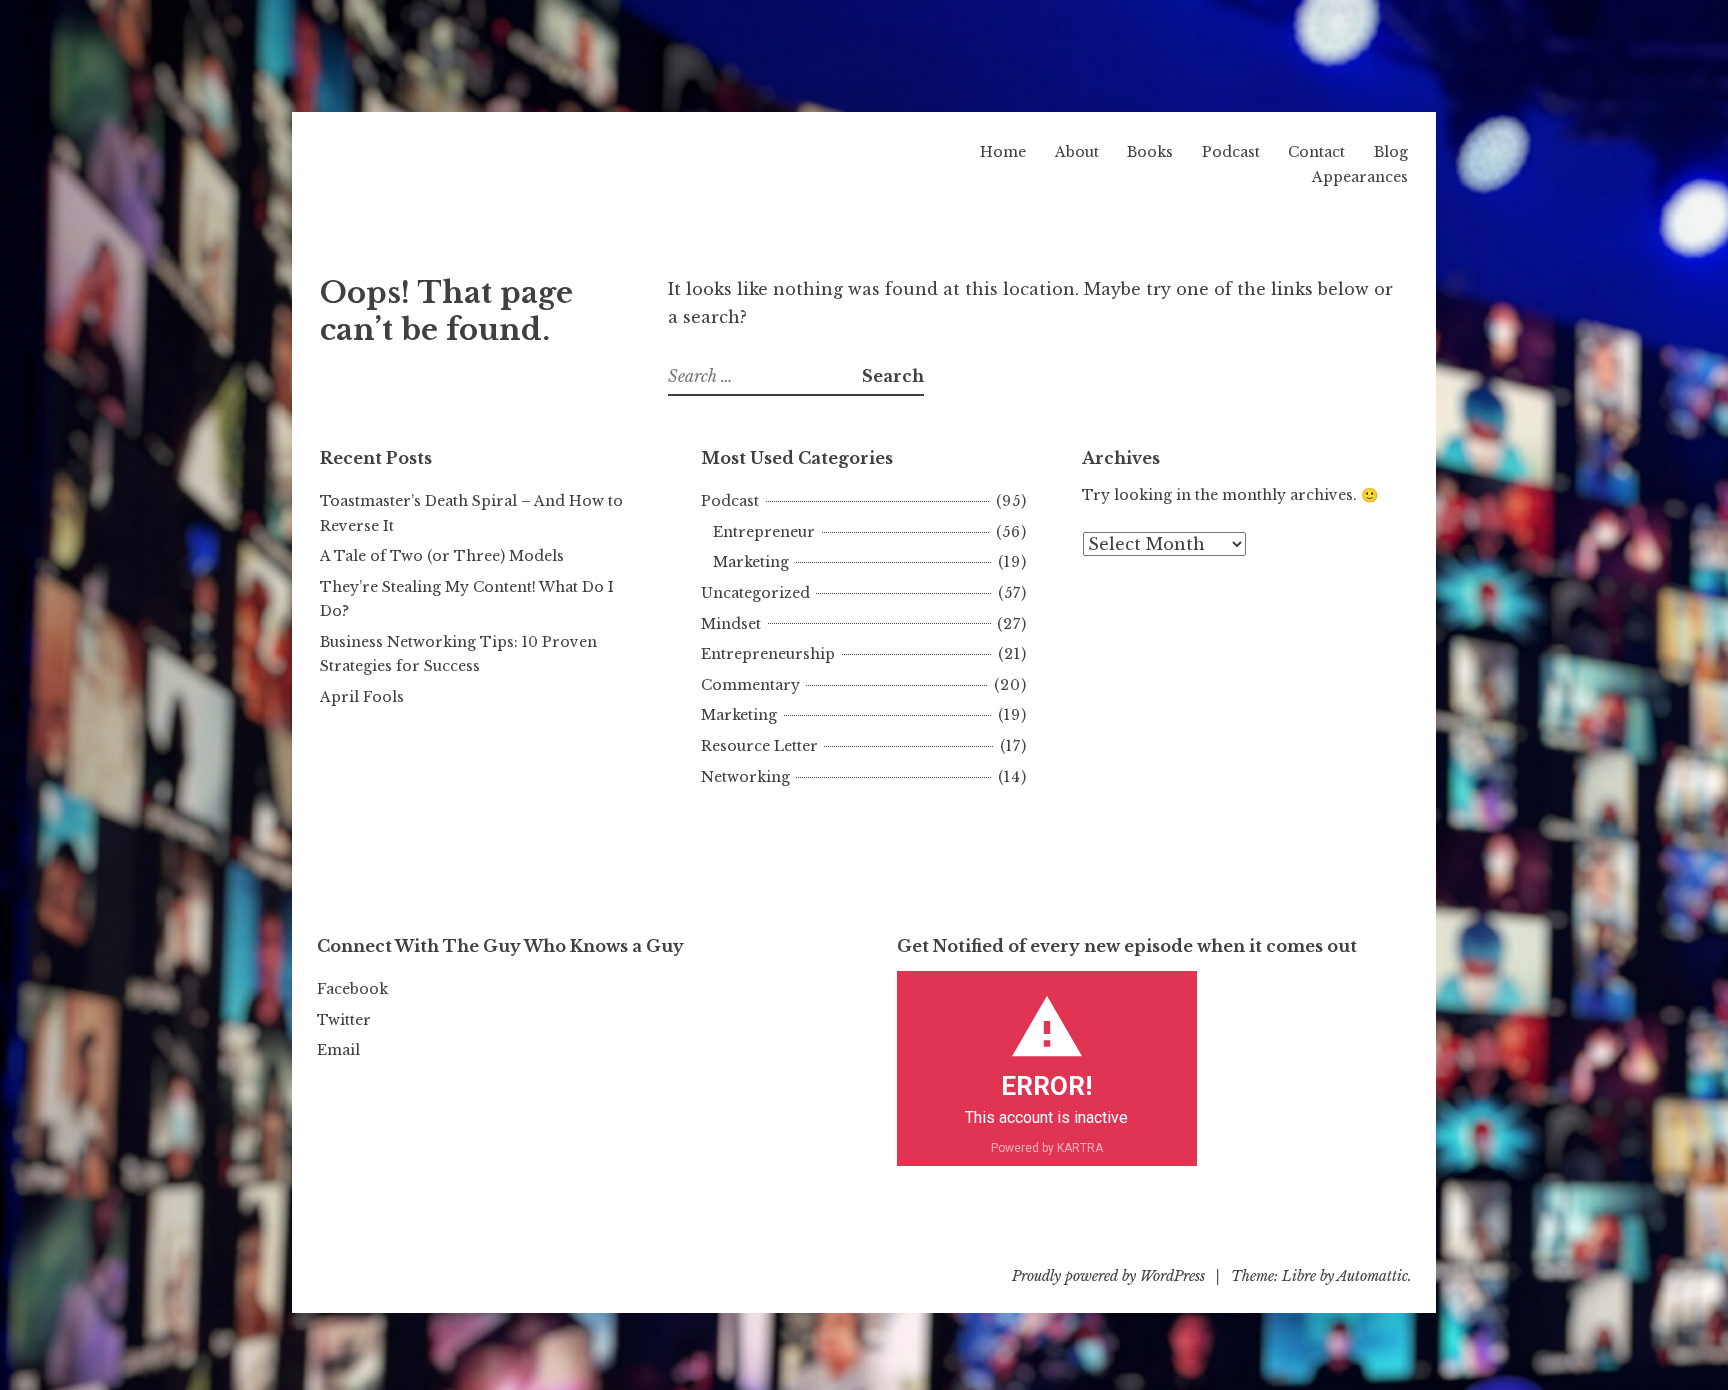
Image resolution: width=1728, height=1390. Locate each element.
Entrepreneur (764, 532)
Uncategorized (755, 593)
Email (338, 1050)
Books (1150, 152)
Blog (1391, 152)
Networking (745, 777)
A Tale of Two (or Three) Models (442, 556)
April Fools (362, 697)
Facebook (352, 989)
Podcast (1231, 152)
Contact (1316, 152)
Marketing (751, 562)
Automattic (1372, 1276)
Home (1003, 152)
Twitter (344, 1020)
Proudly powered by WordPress (1108, 1276)
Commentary (750, 685)
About (1077, 152)
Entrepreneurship (768, 654)
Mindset (731, 624)
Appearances (1360, 177)
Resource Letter (759, 746)
